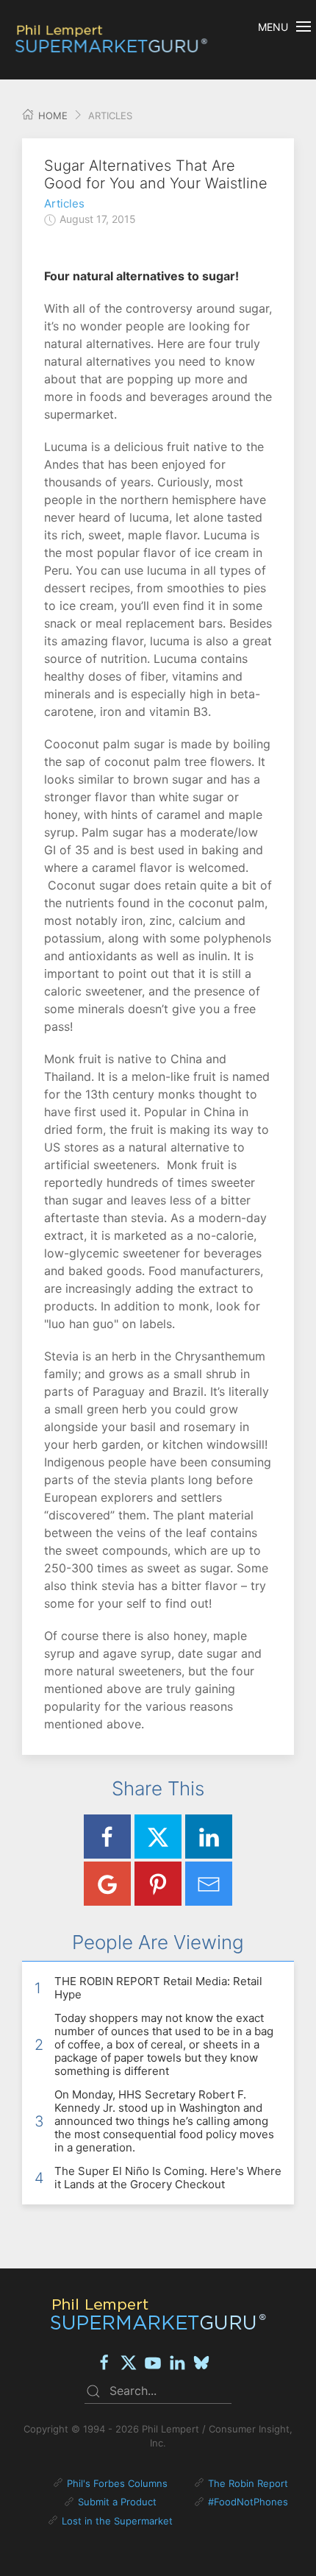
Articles (64, 203)
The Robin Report (248, 2483)
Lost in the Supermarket (117, 2521)
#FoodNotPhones (248, 2502)
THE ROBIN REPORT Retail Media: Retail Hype (158, 1988)
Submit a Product (117, 2502)
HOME (51, 116)
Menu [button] (273, 27)
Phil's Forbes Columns (117, 2483)
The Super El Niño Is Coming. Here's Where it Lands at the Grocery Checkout (168, 2178)
